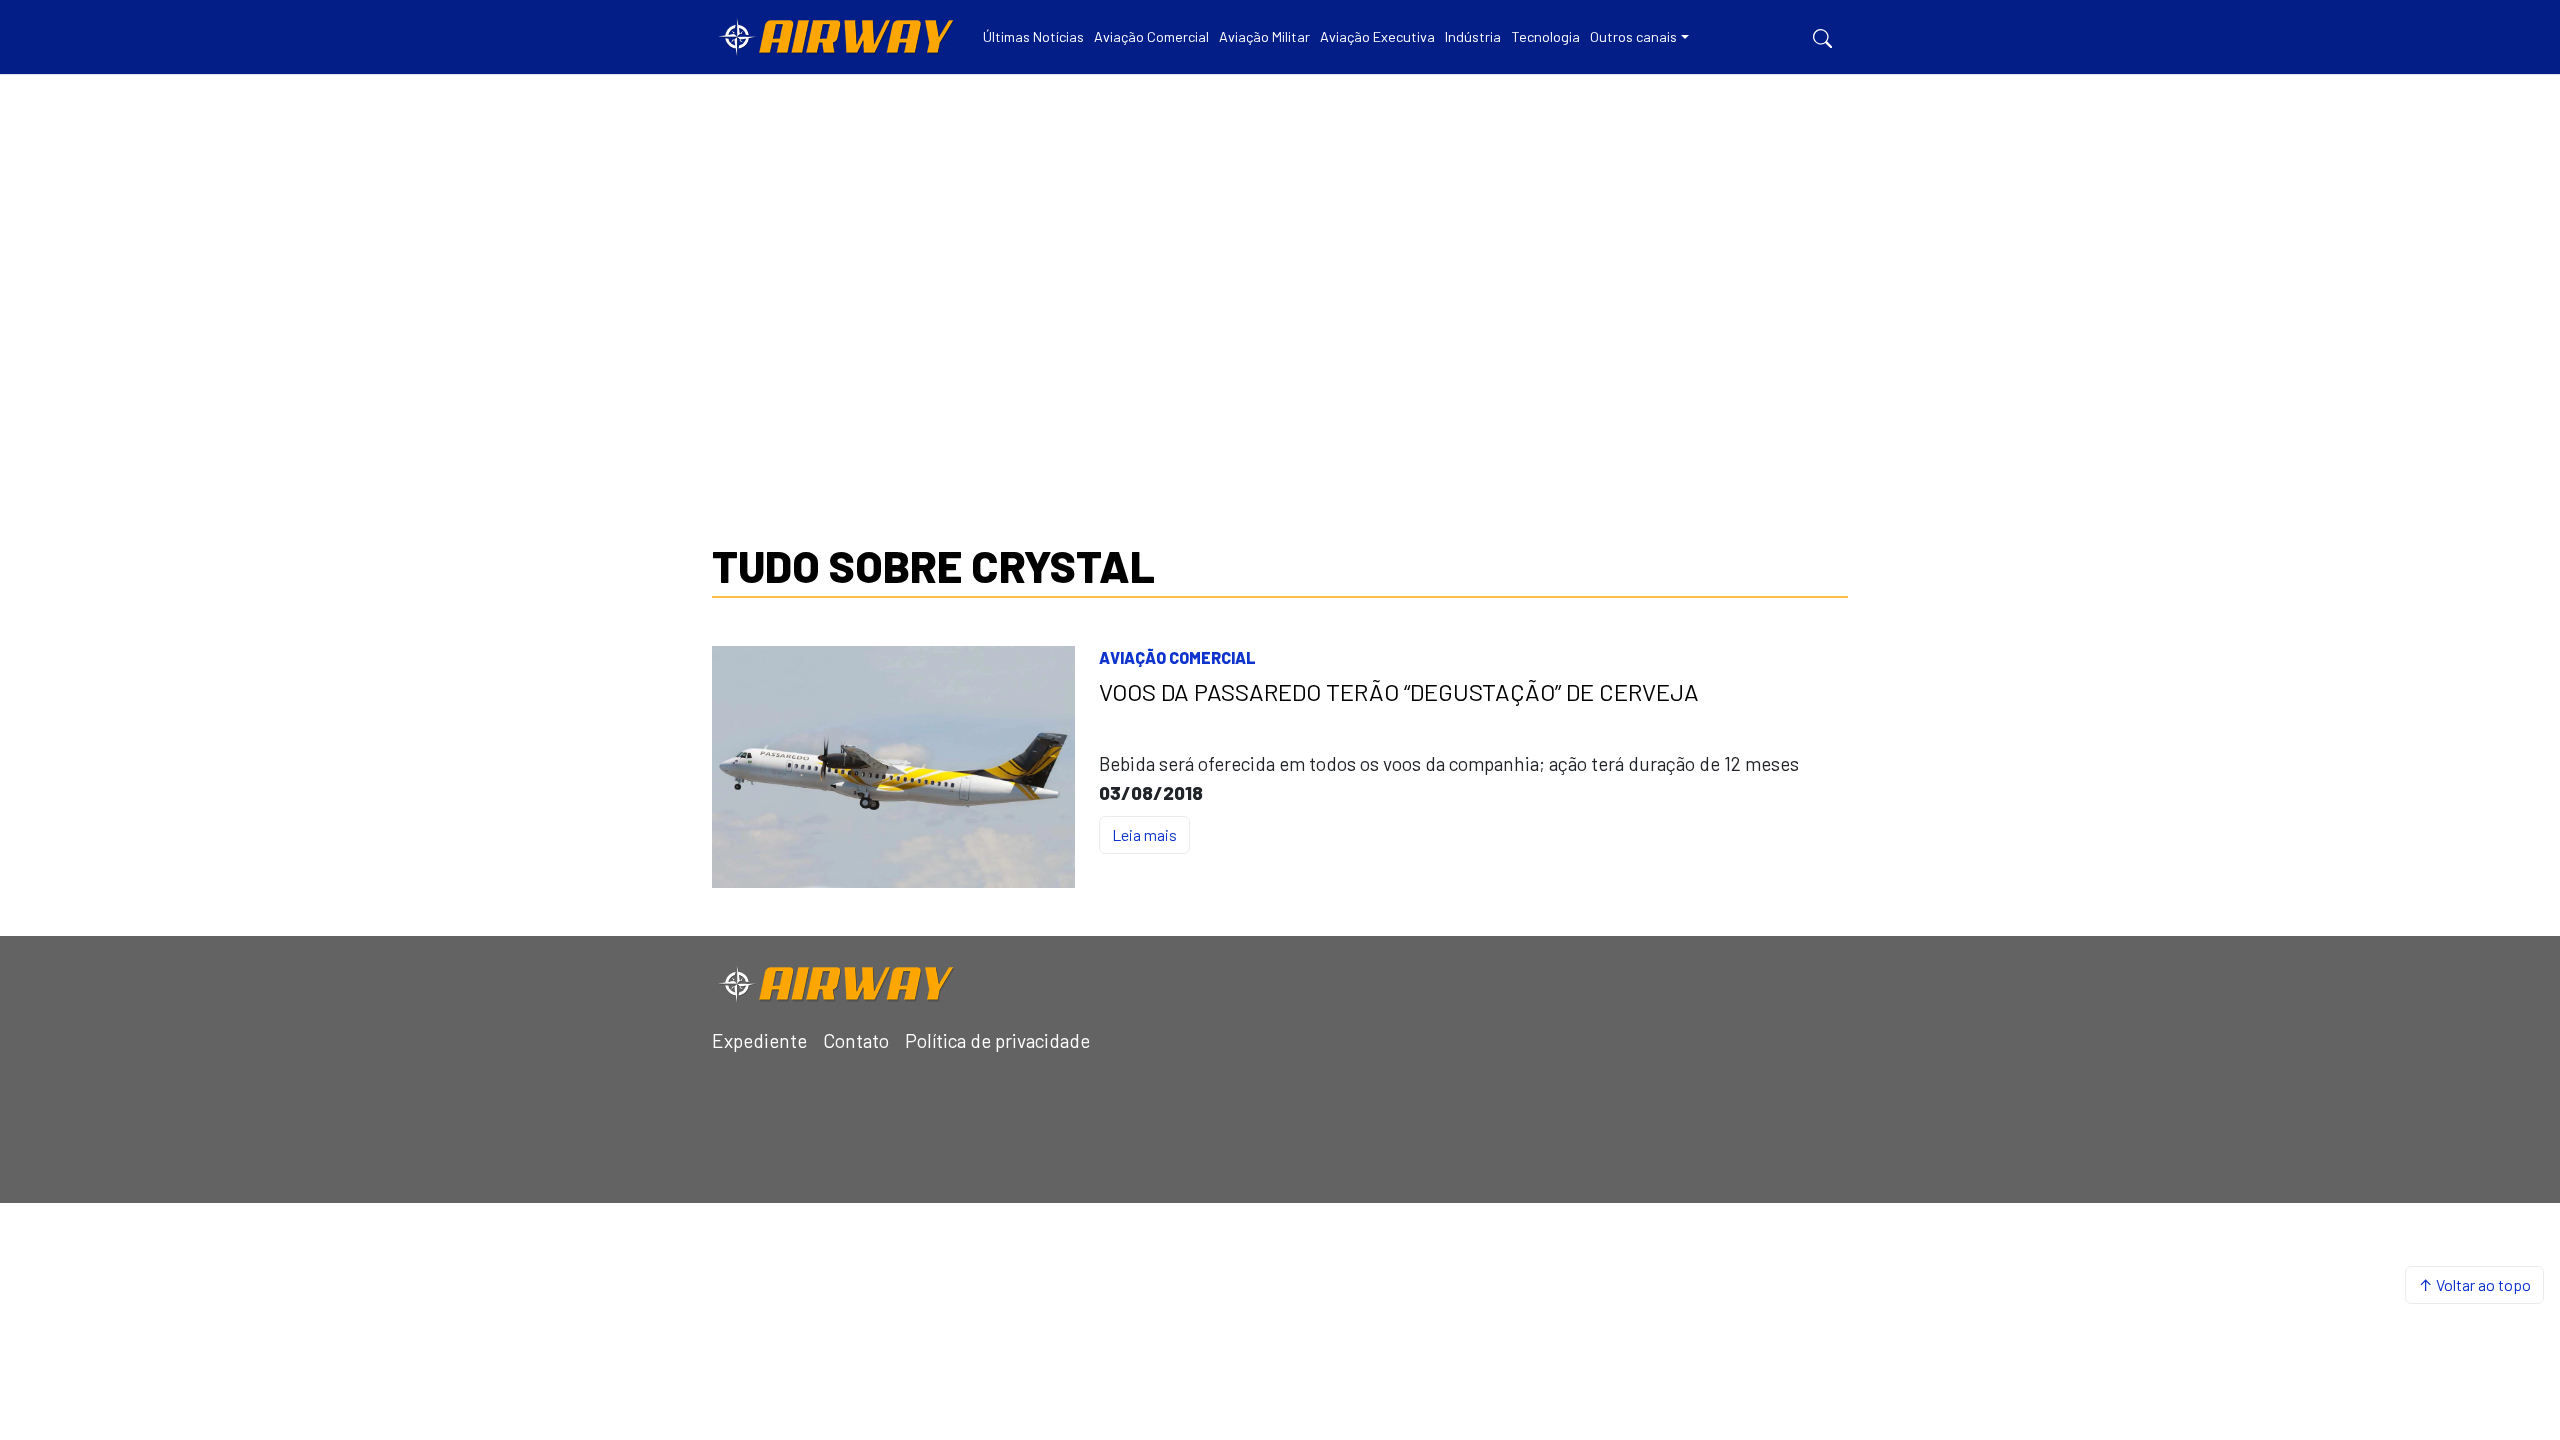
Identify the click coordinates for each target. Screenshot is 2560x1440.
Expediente (759, 1040)
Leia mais (1144, 834)
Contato (856, 1040)
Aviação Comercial (1177, 657)
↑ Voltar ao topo (2474, 1284)
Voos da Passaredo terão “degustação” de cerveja (1399, 692)
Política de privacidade (997, 1040)
